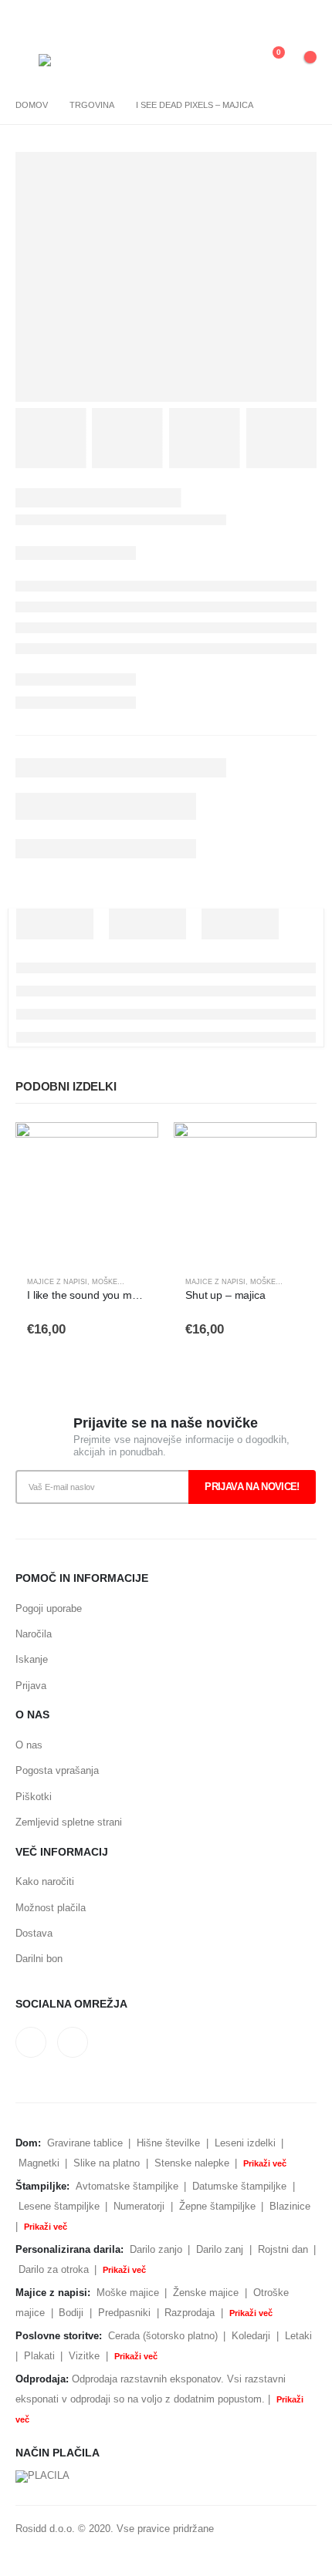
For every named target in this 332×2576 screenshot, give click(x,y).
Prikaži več (265, 2163)
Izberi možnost (133, 1148)
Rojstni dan (283, 2249)
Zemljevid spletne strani (69, 1822)
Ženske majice (206, 2293)
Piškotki (34, 1797)
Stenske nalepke (192, 2163)
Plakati (39, 2356)
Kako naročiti (45, 1881)
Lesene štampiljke (59, 2206)
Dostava (34, 1933)
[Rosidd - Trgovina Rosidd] (60, 60)
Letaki (298, 2336)
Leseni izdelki (245, 2143)
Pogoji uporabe (49, 1608)
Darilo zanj (220, 2249)
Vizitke (84, 2356)
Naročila (34, 1634)
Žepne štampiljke (217, 2206)
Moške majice (119, 1282)
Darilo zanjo (156, 2249)
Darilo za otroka (54, 2269)
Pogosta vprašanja (57, 1770)
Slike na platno (107, 2163)
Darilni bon (39, 1959)
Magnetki (39, 2163)
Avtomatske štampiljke (127, 2186)
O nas (29, 1745)
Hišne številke (168, 2143)
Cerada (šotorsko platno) (163, 2336)
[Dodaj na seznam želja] (140, 1283)
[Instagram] (304, 18)
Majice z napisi (57, 1282)
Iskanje (32, 1659)
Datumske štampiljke (239, 2186)
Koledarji (251, 2336)
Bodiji (71, 2313)
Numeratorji (139, 2206)
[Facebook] (277, 18)
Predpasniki (124, 2313)
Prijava (31, 1686)
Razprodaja (190, 2313)
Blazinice (290, 2206)
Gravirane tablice (85, 2143)
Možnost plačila (51, 1908)
